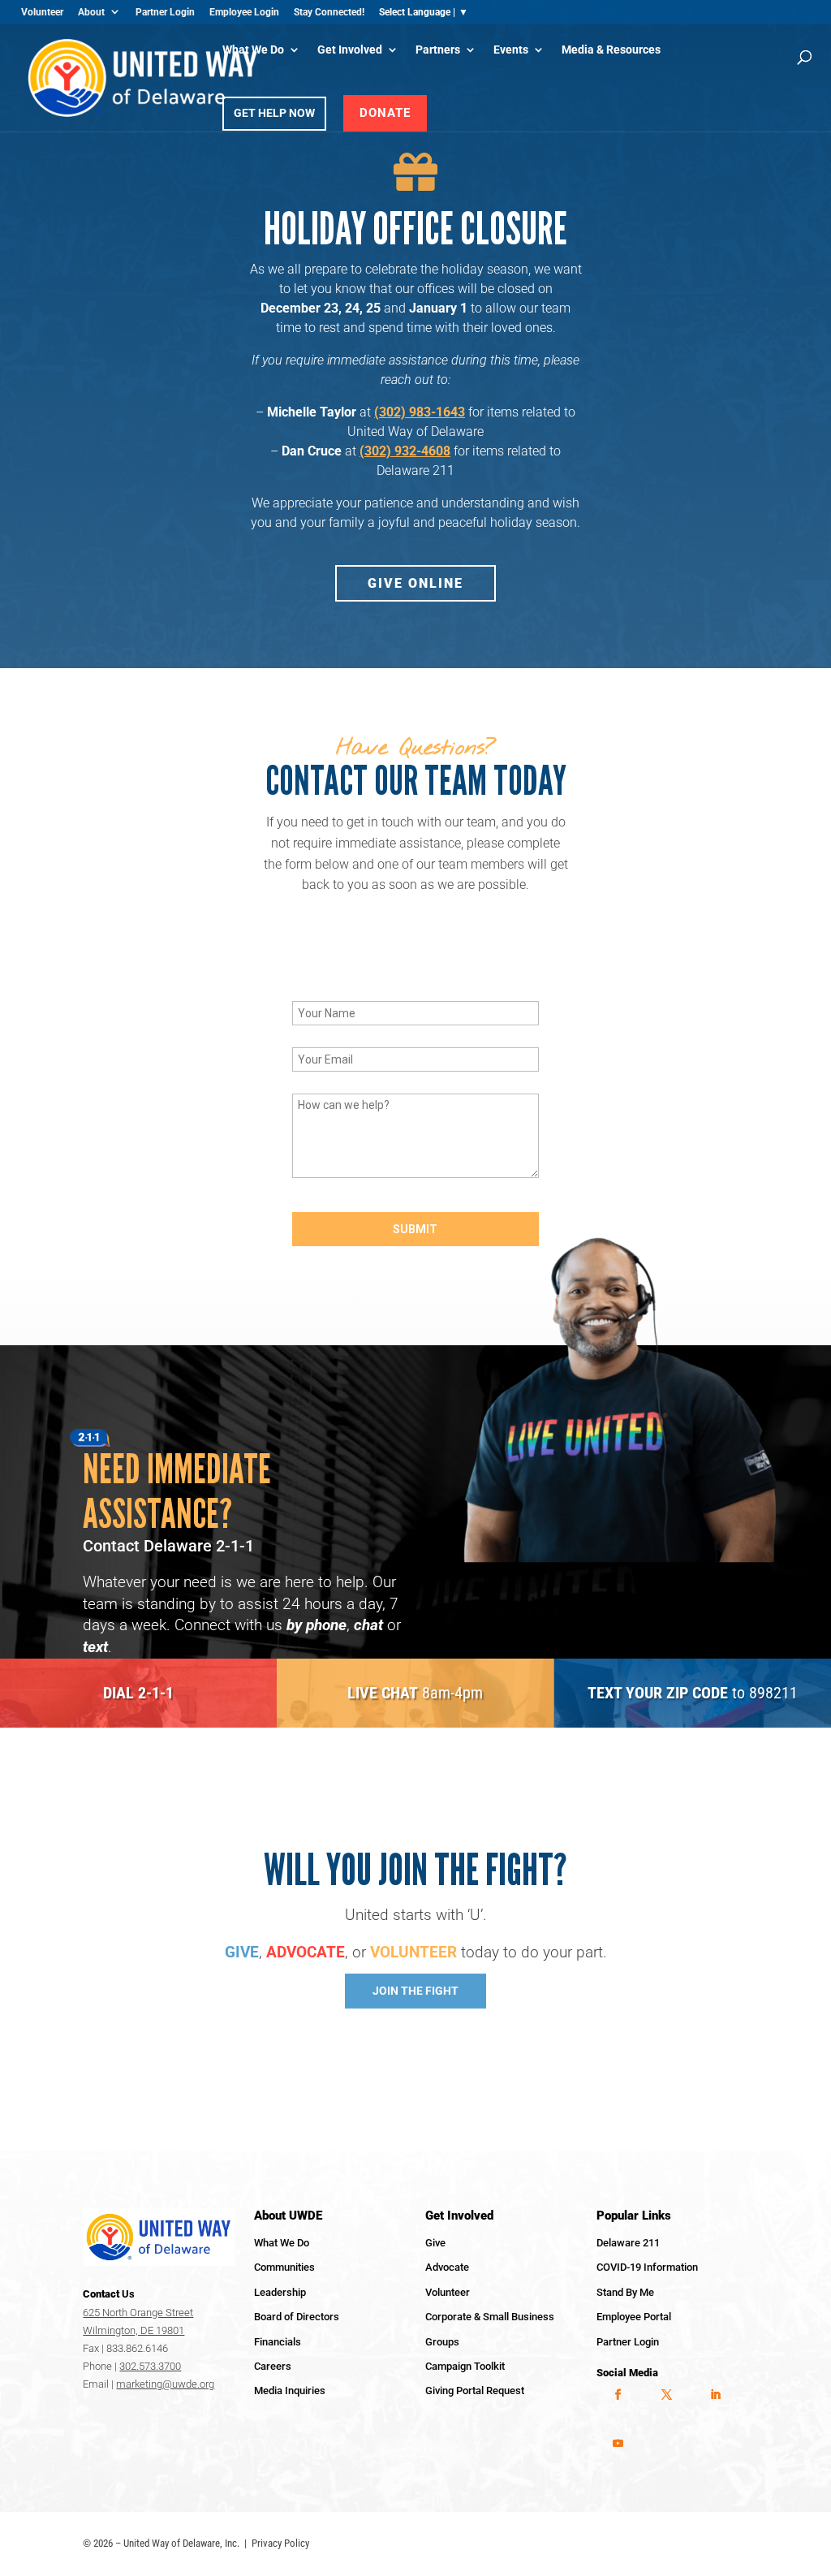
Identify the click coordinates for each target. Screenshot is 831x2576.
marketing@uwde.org (165, 2384)
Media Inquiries (290, 2390)
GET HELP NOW (274, 113)
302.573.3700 (150, 2366)
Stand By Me (625, 2292)
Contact (109, 2294)
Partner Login (165, 12)
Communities (284, 2267)
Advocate (447, 2267)
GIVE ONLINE (415, 583)
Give (435, 2243)
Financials (278, 2342)
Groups (442, 2342)
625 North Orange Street (138, 2313)
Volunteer (42, 12)
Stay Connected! (329, 12)
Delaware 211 (628, 2243)
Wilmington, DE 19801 (133, 2330)
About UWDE (288, 2216)
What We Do (253, 50)
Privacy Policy (280, 2543)
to (693, 1693)
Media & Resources (611, 50)
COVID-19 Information (647, 2267)
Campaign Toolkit (465, 2366)
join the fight (415, 1991)
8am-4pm (415, 1693)
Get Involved (350, 50)
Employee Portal (634, 2317)
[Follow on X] (666, 2395)
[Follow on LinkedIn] (715, 2395)
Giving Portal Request (475, 2390)
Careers (273, 2366)
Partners (438, 50)
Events (511, 50)
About (91, 12)
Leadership (280, 2292)
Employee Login (244, 12)
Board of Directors (297, 2317)
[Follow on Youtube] (618, 2444)
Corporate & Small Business (490, 2317)
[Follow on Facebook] (618, 2395)
